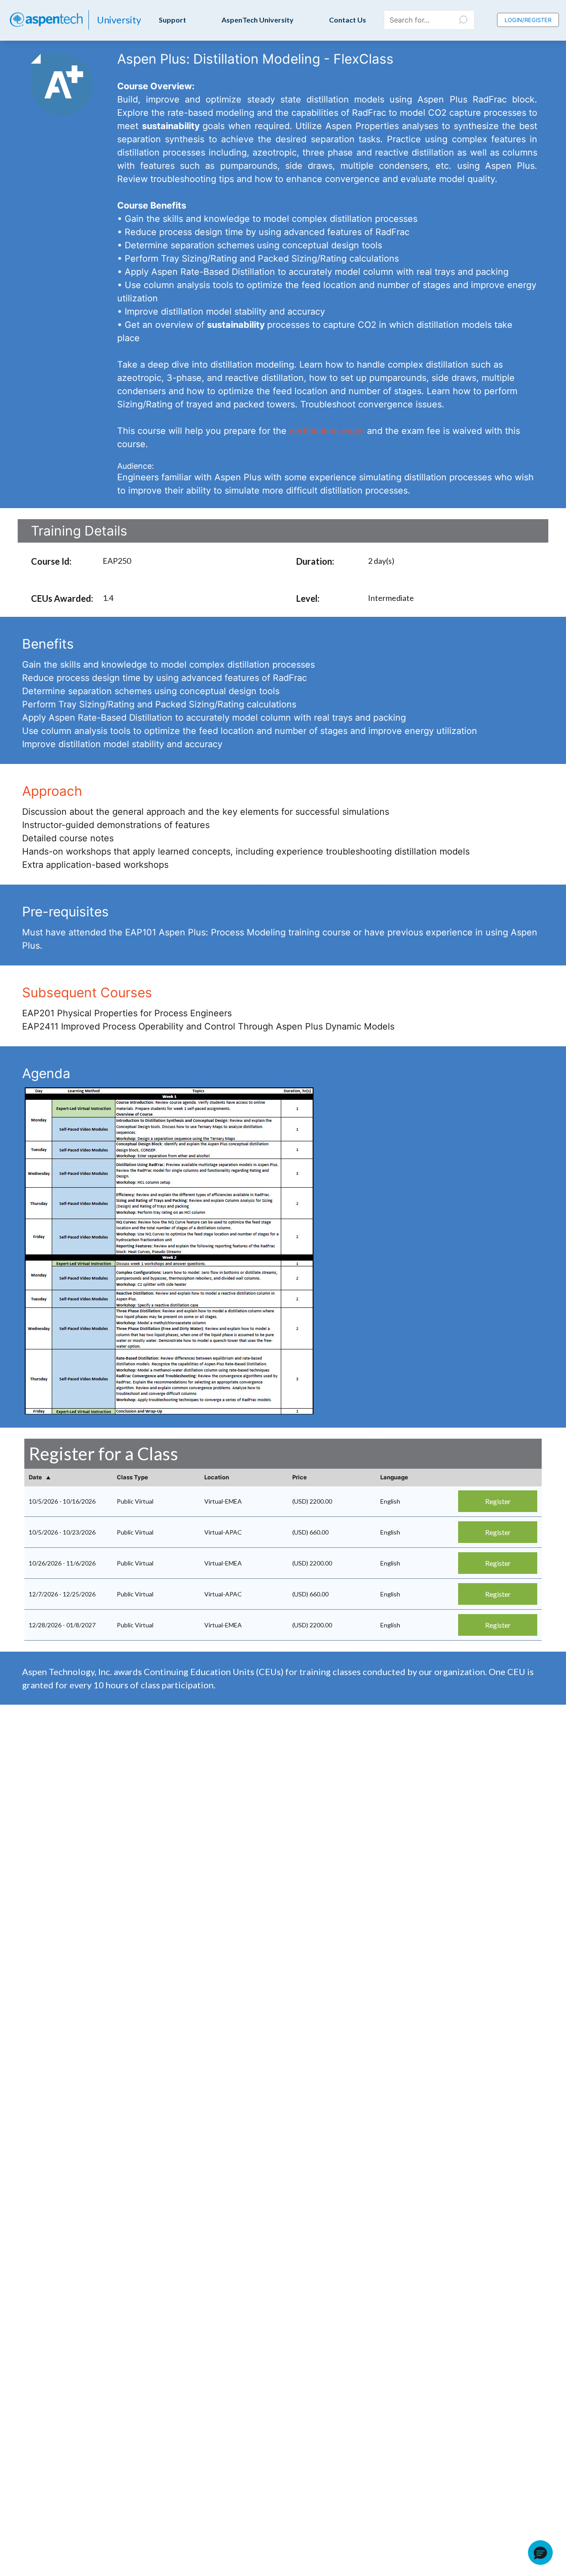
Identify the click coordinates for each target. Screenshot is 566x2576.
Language (394, 1477)
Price (300, 1477)
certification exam (327, 431)
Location (217, 1477)
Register (498, 1501)
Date (36, 1477)
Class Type (132, 1477)
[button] (540, 2553)
